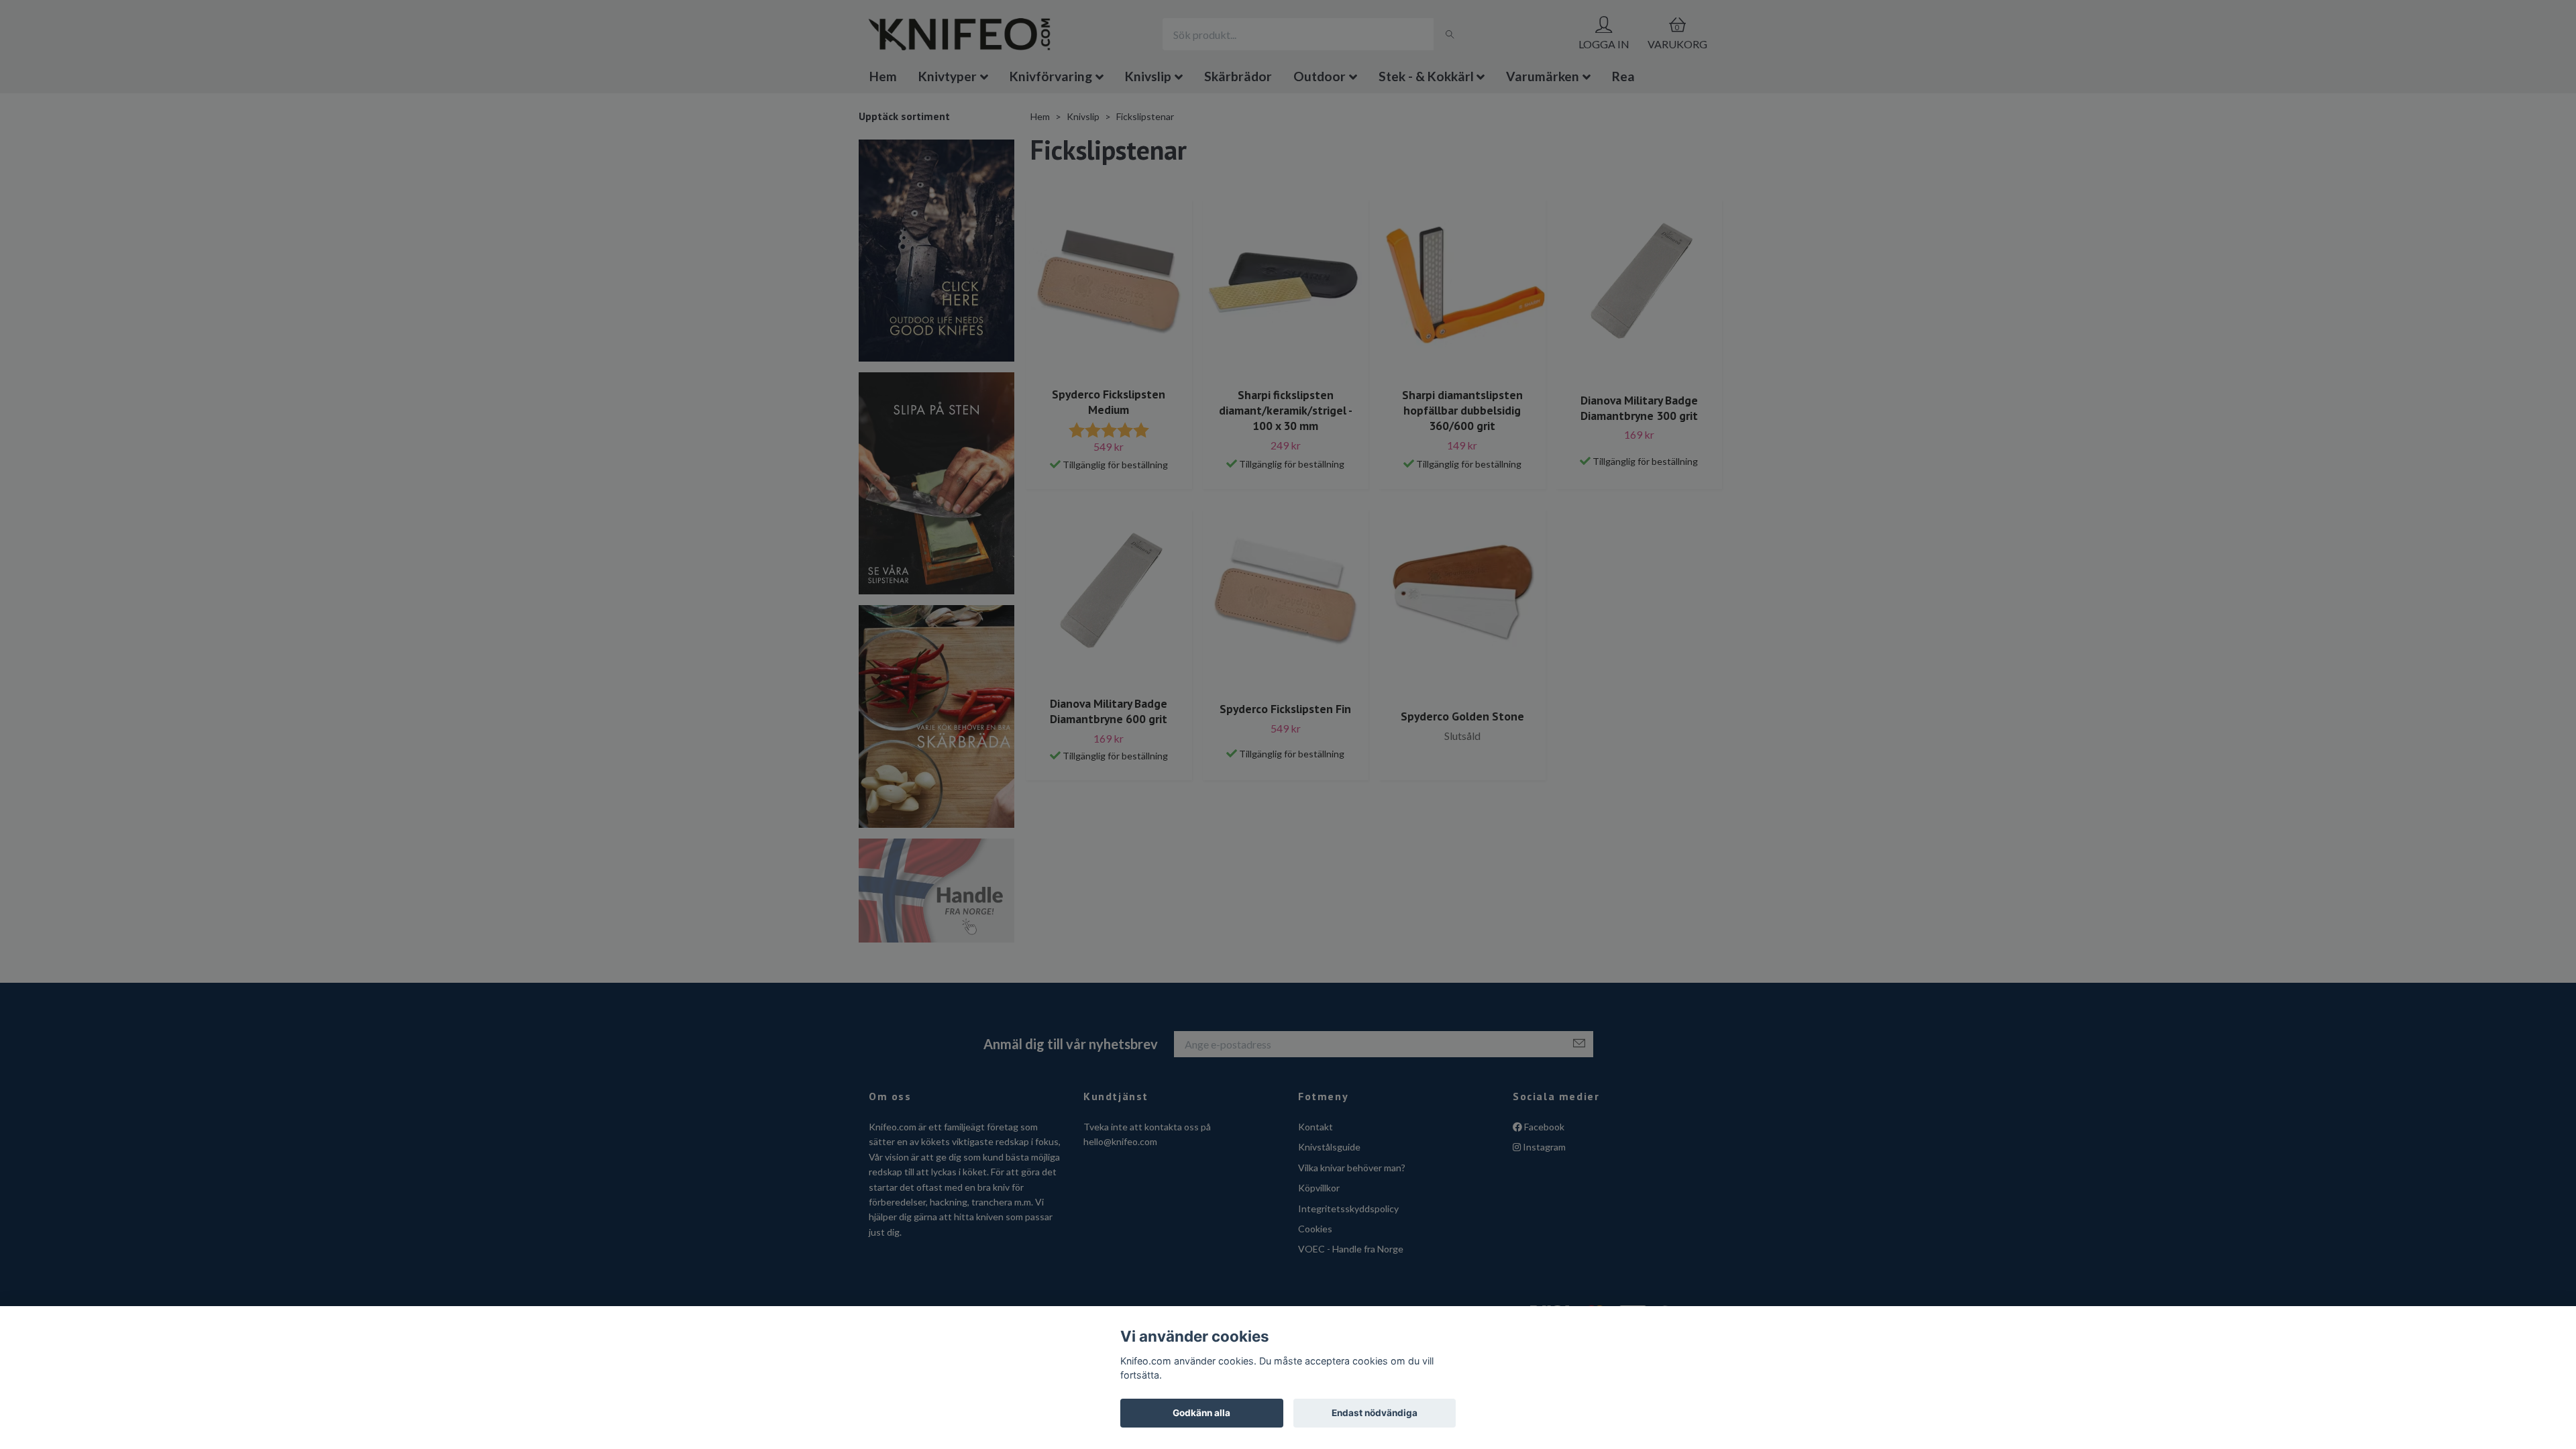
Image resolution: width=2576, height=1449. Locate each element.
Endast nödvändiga (1375, 1413)
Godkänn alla (1201, 1413)
